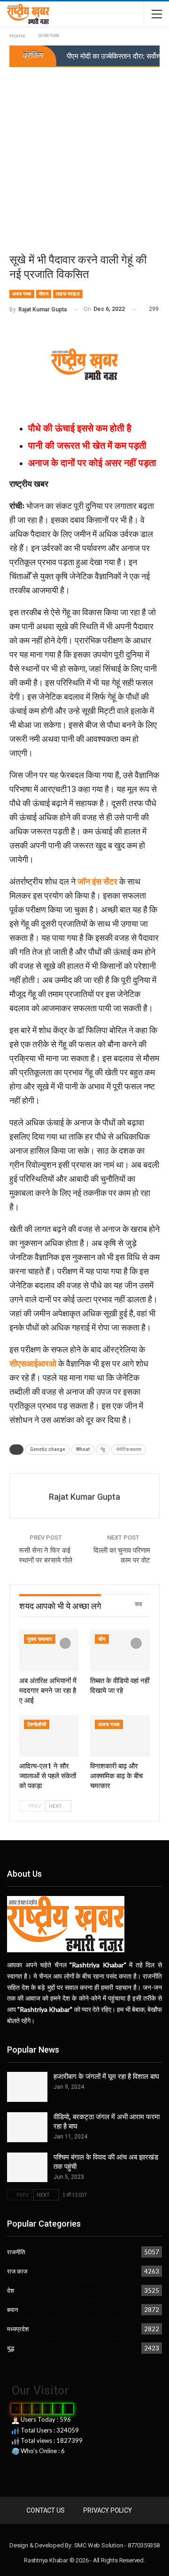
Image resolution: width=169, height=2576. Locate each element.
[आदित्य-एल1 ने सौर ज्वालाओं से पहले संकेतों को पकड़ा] (49, 1736)
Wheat (83, 1449)
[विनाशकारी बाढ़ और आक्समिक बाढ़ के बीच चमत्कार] (120, 1736)
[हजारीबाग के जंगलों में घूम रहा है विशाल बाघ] (27, 2087)
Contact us (45, 2510)
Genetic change (48, 1449)
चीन (102, 1639)
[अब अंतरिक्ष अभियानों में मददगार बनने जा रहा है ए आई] (49, 1651)
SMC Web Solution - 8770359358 (117, 2545)
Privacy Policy (107, 2510)
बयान (12, 2310)
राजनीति (16, 2252)
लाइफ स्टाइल (68, 294)
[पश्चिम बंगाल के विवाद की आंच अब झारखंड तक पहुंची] (27, 2168)
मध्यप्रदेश (18, 2329)
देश (11, 2290)
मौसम (44, 294)
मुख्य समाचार (40, 1639)
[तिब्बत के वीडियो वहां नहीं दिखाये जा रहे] (120, 1651)
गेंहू (103, 1449)
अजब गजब (22, 294)
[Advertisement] (84, 156)
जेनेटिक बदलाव (129, 1449)
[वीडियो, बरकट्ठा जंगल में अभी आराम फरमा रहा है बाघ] (27, 2127)
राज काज (17, 2271)
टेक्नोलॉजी (37, 1725)
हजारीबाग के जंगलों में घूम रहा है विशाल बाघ (106, 2077)
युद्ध (11, 2348)
